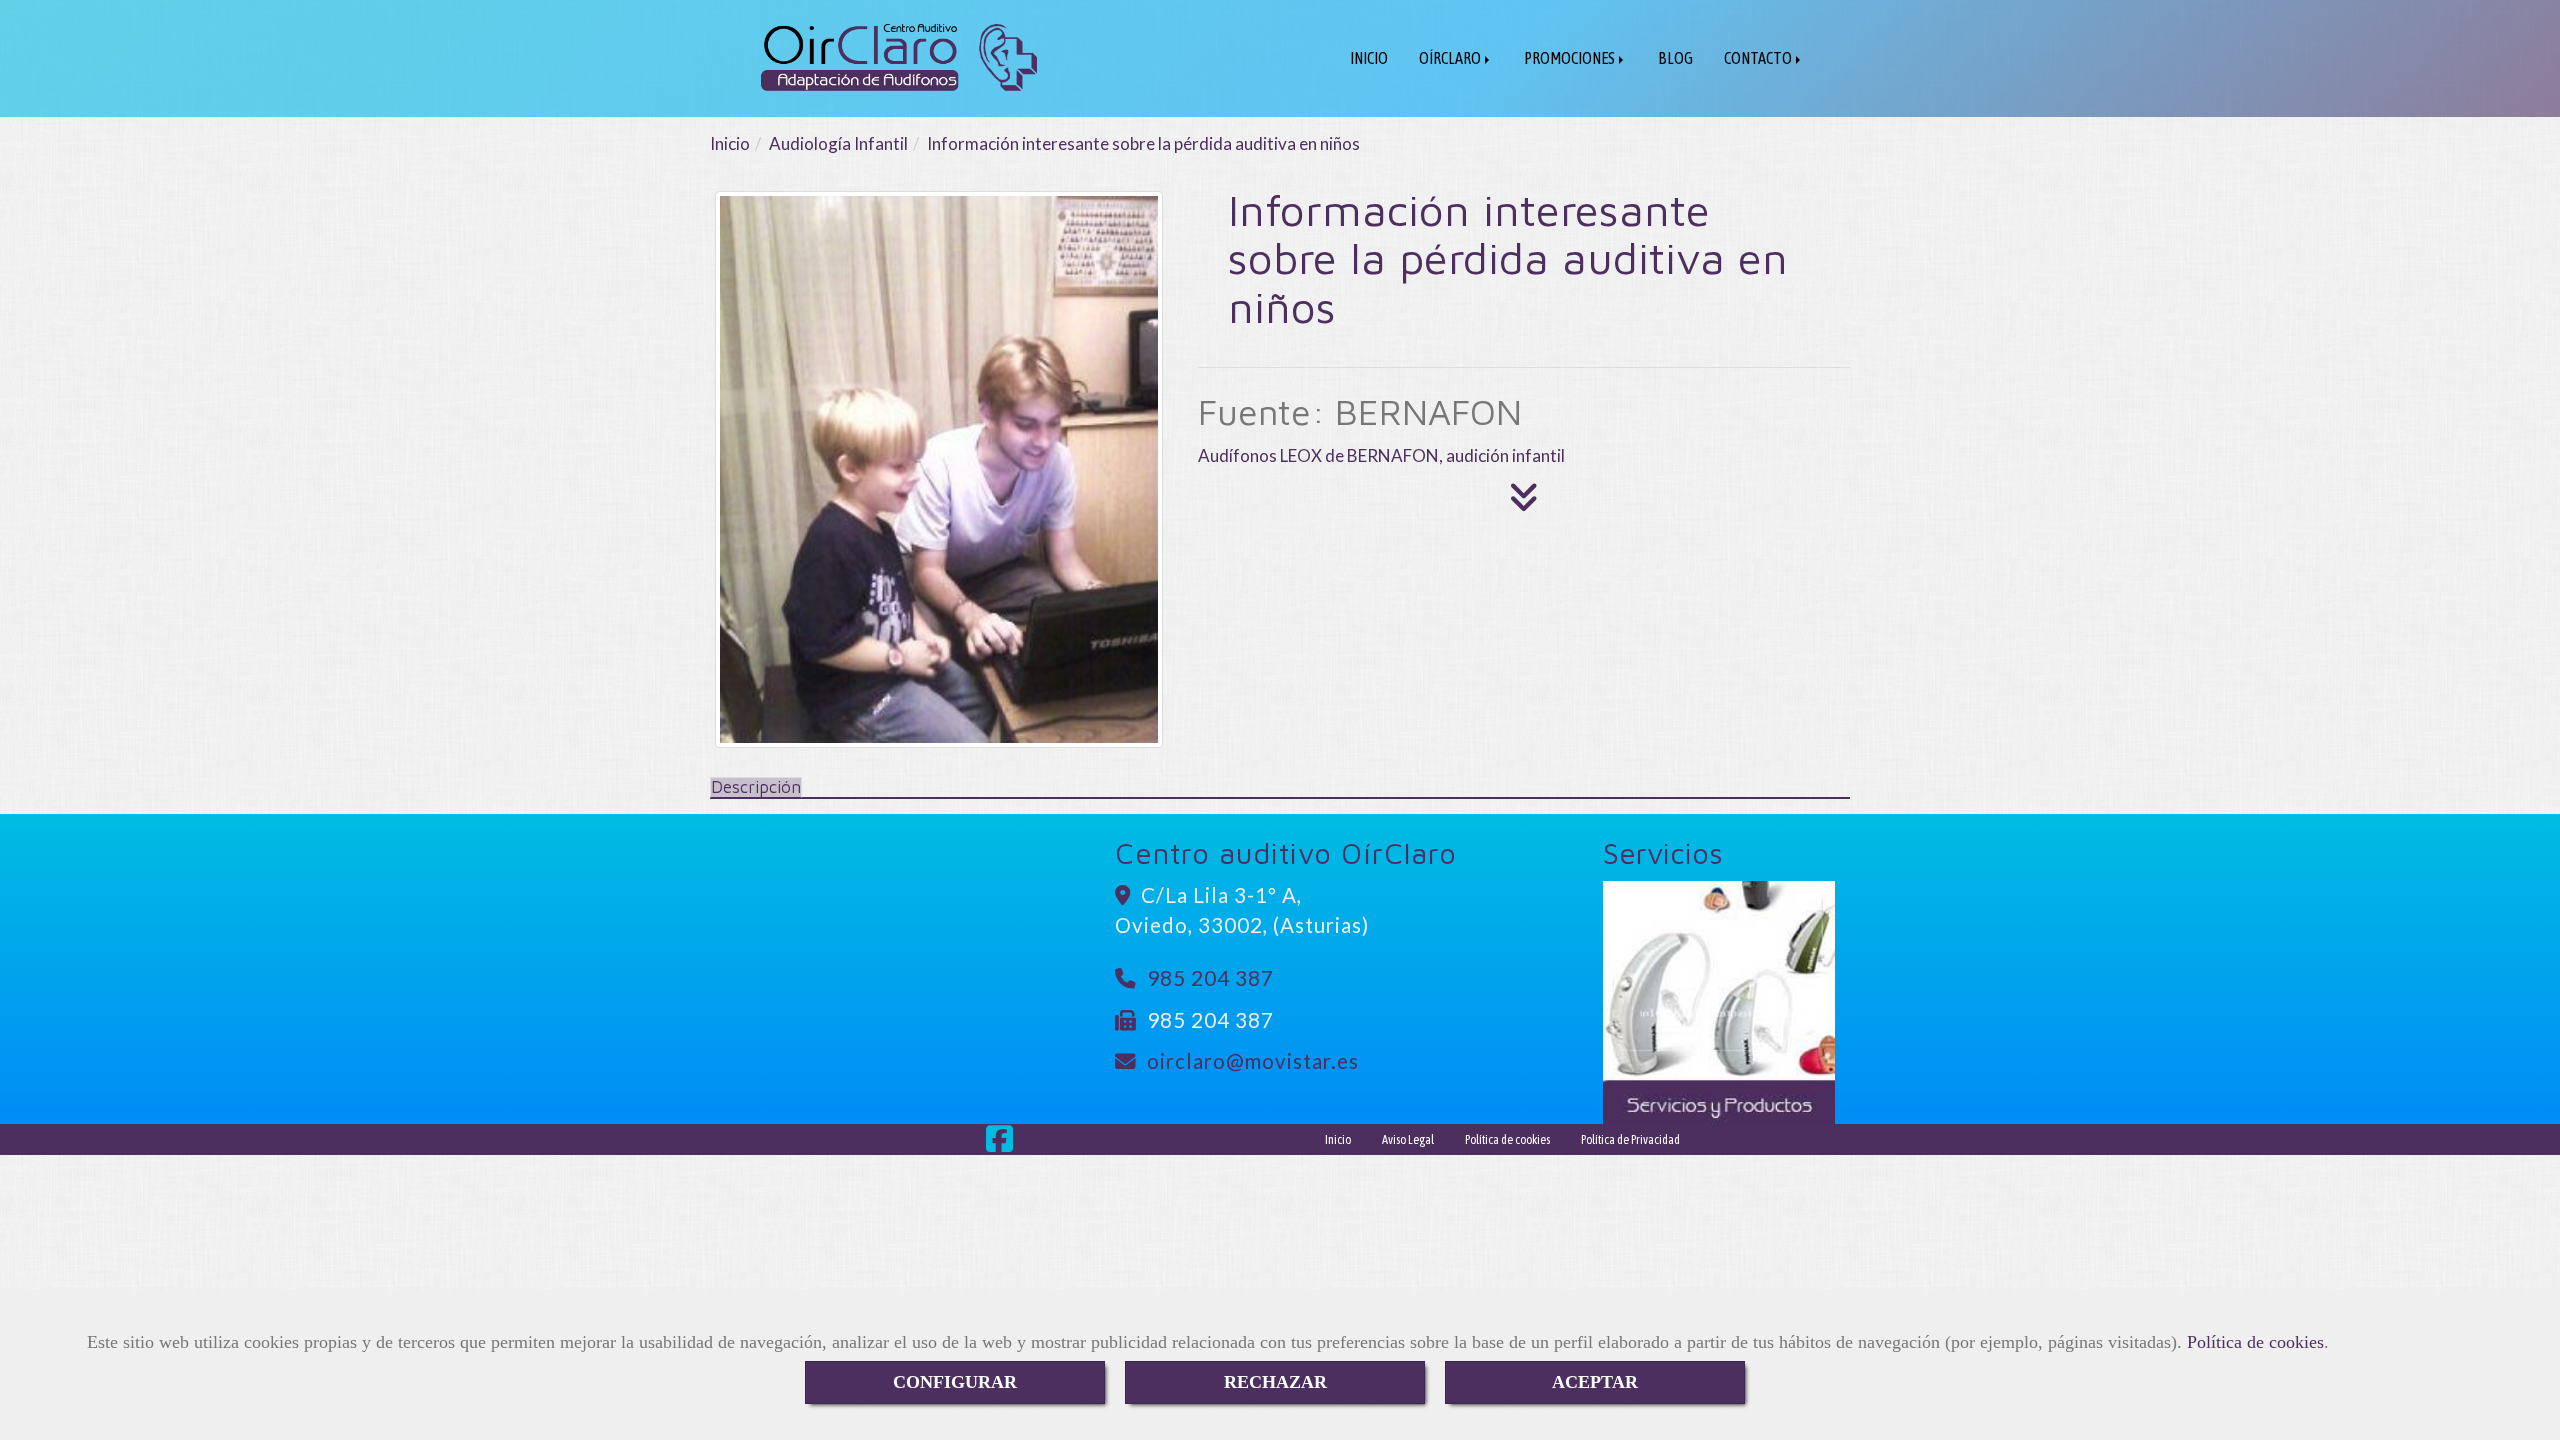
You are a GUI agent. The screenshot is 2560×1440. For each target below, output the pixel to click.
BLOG (1675, 58)
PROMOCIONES (1570, 58)
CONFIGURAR (955, 1382)
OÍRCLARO (1451, 58)
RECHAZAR (1275, 1382)
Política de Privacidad (1630, 1140)
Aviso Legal (1408, 1140)
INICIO (1369, 58)
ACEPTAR (1595, 1382)
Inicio (1338, 1140)
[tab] (756, 787)
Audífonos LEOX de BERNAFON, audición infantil (1381, 455)
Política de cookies (2255, 1342)
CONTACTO (1759, 58)
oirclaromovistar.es (1253, 1061)
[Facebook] (999, 1144)
